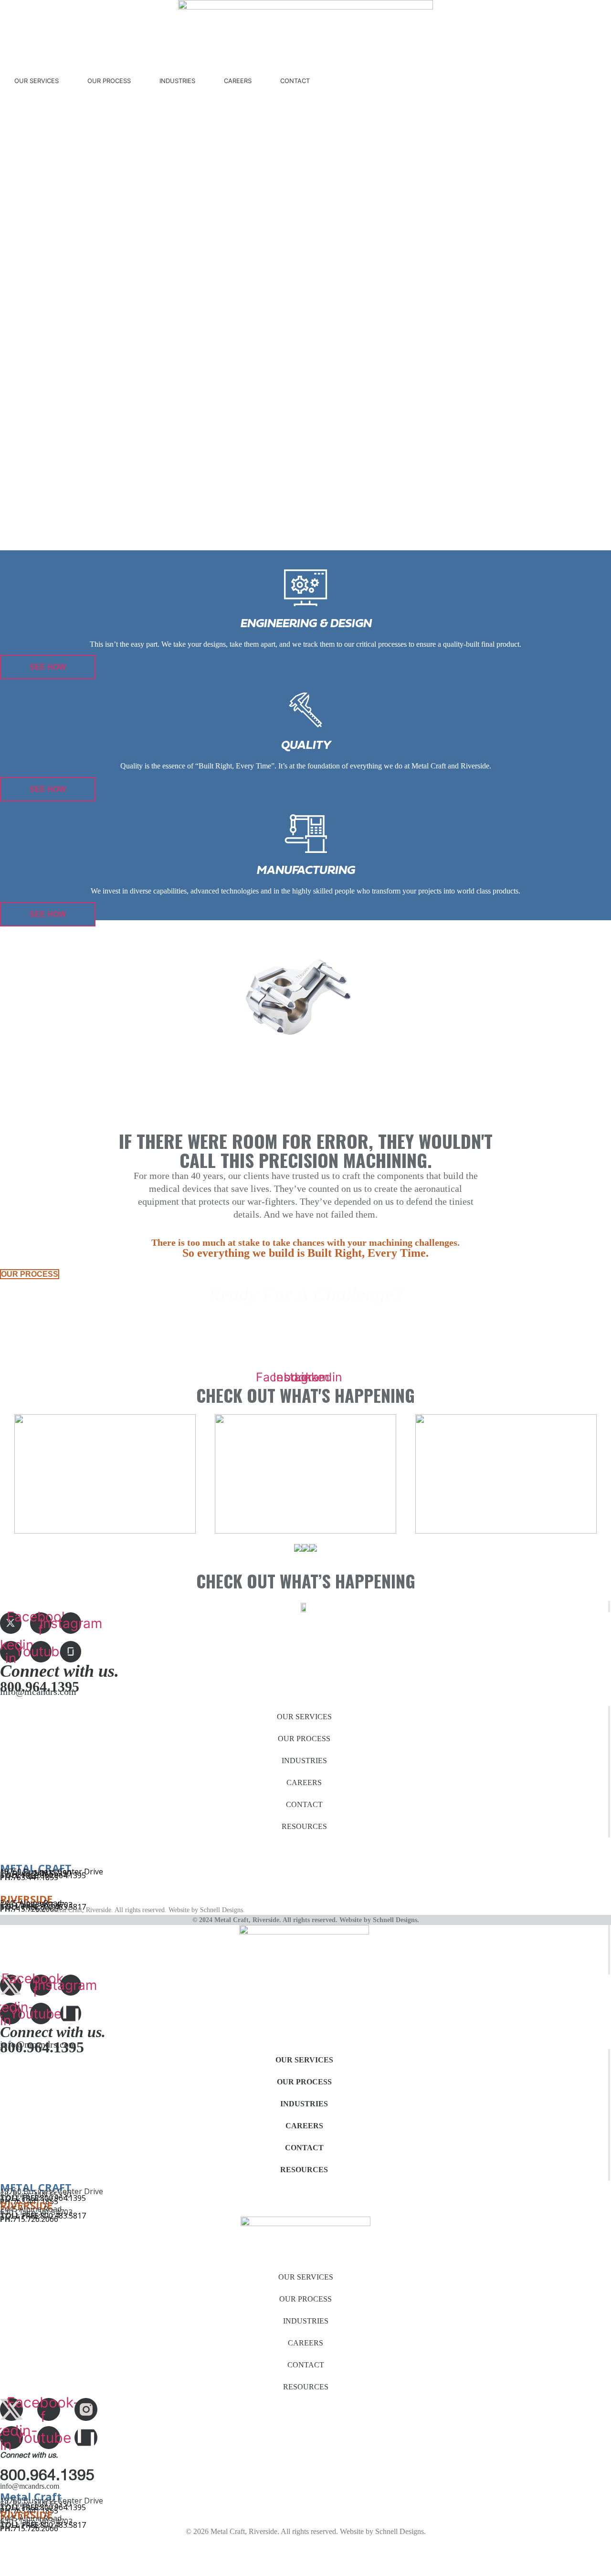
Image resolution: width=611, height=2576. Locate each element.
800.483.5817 (63, 2216)
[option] (305, 1474)
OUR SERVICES (37, 81)
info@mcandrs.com (38, 1692)
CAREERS (238, 81)
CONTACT (295, 81)
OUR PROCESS (109, 81)
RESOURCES (304, 1826)
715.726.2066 (35, 2219)
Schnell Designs (221, 1910)
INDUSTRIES (177, 81)
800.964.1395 (63, 1875)
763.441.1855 (35, 1877)
